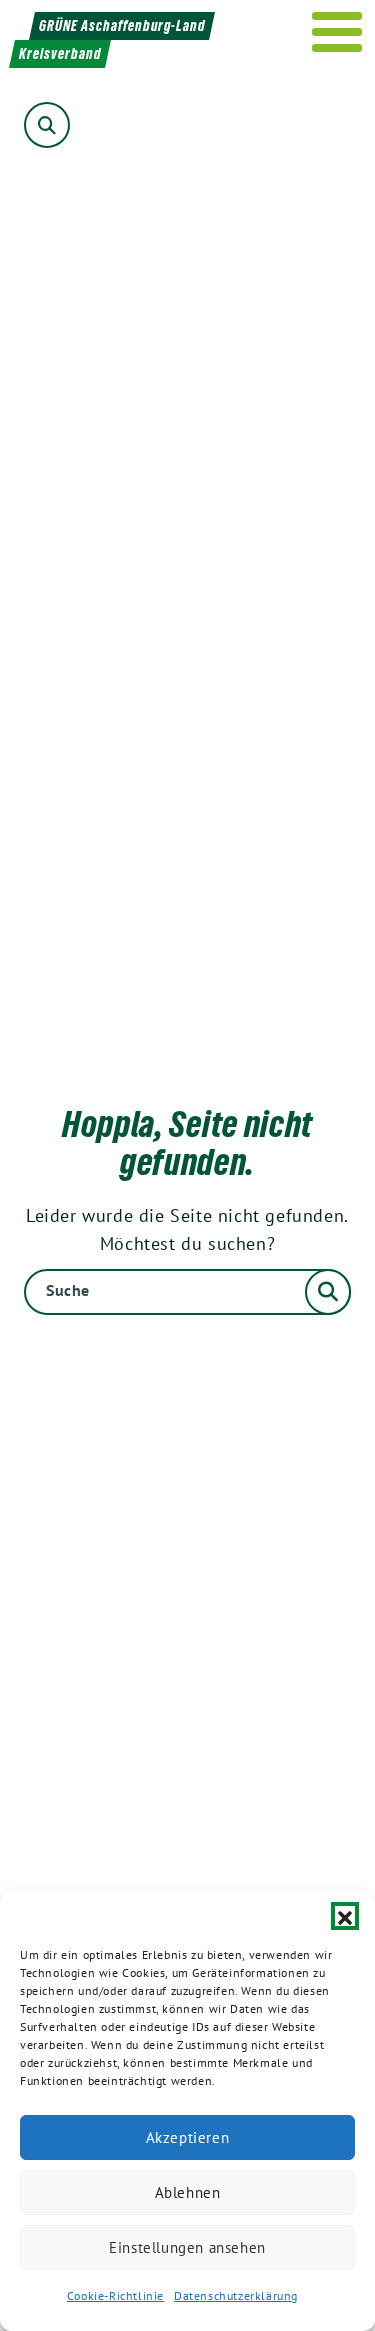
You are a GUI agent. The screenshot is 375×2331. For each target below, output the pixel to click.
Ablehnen (188, 2192)
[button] (345, 1916)
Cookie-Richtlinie (115, 2295)
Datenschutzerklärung (236, 2295)
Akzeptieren (188, 2137)
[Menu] (337, 32)
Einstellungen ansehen (187, 2247)
